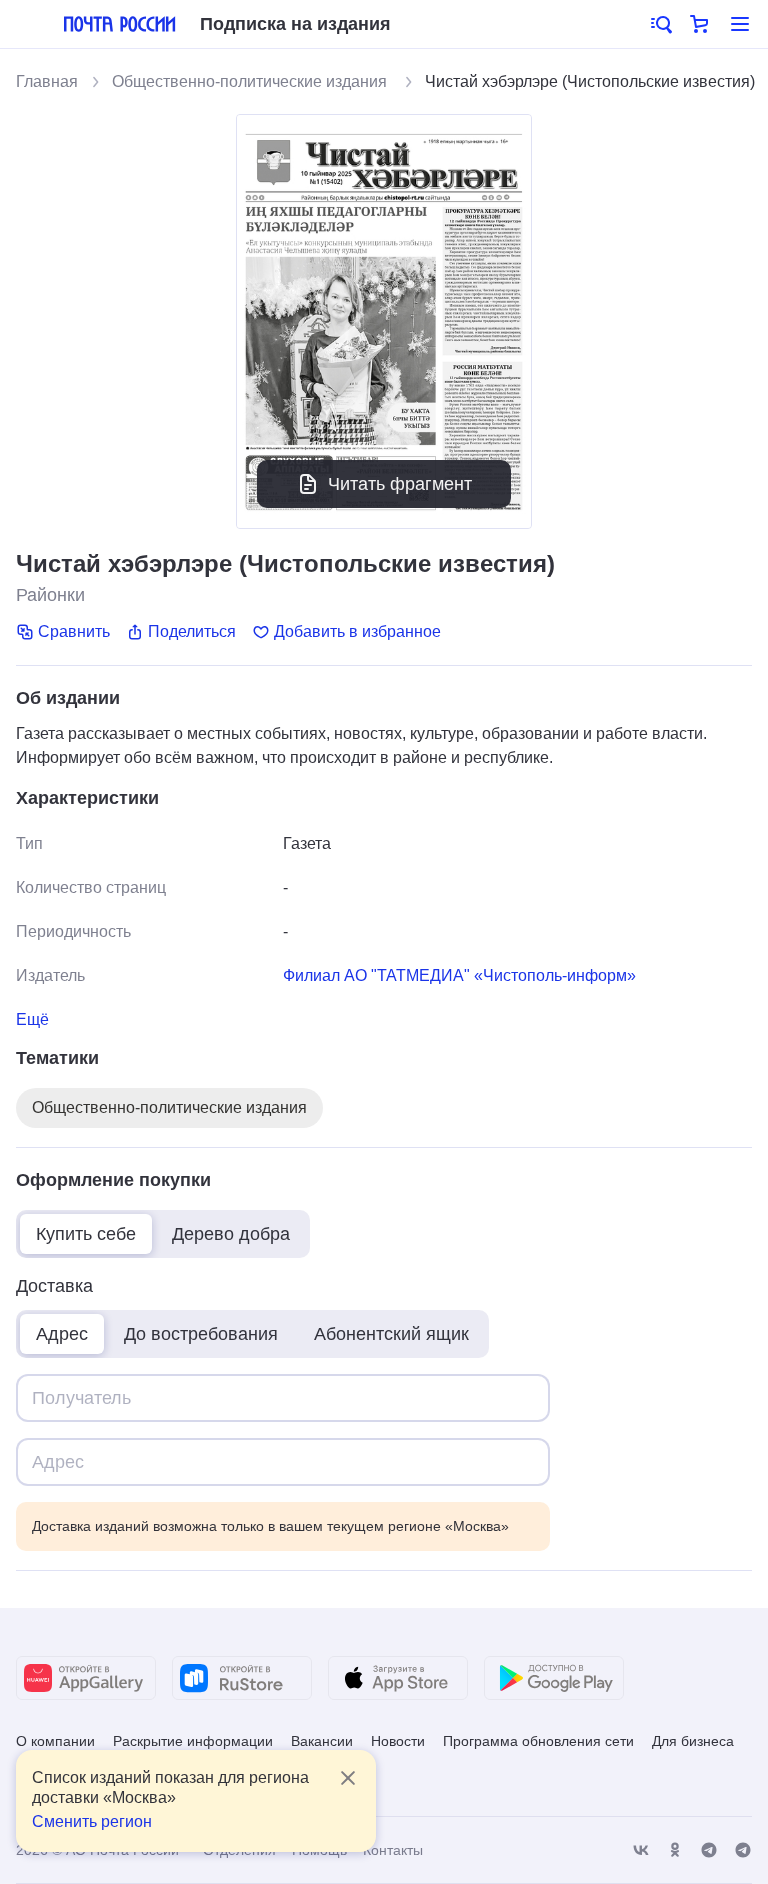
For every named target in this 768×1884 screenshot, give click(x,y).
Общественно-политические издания (251, 81)
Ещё (32, 1019)
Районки (50, 595)
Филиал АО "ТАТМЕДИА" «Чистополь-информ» (459, 975)
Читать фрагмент (400, 484)
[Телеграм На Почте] (709, 1850)
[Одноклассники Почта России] (675, 1850)
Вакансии (322, 1741)
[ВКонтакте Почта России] (641, 1850)
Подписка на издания (295, 24)
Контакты (393, 1850)
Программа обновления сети (538, 1741)
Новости (398, 1741)
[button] (660, 24)
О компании (55, 1741)
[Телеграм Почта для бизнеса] (743, 1850)
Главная (47, 81)
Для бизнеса (693, 1741)
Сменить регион (92, 1821)
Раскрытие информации (193, 1741)
